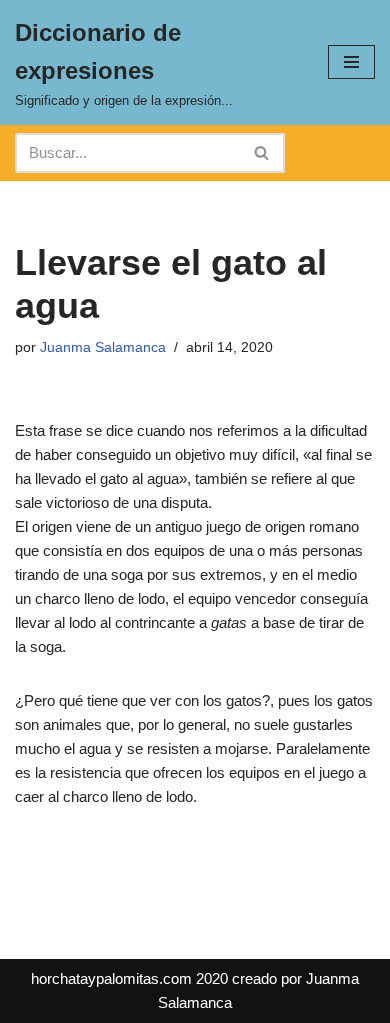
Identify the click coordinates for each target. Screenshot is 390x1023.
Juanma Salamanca (103, 347)
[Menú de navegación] (351, 62)
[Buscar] (262, 153)
